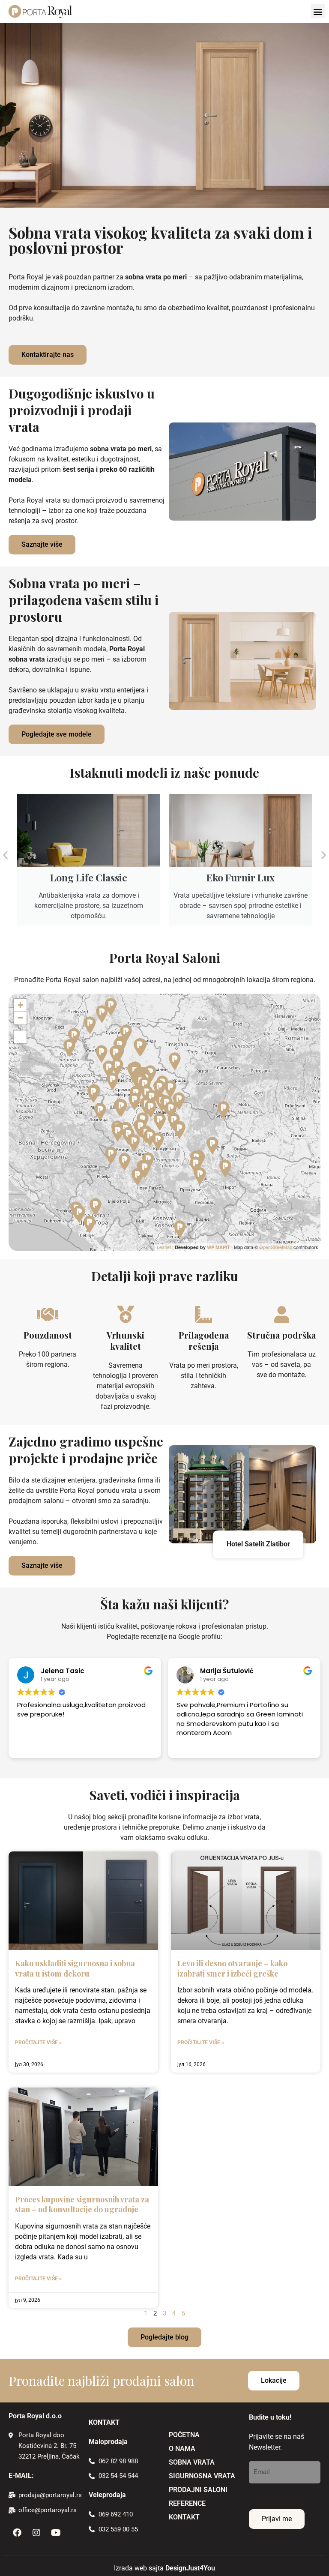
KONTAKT (184, 2517)
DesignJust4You (190, 2568)
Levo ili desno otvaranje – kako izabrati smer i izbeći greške (232, 1968)
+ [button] (20, 1005)
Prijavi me (277, 2519)
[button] (318, 11)
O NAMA (182, 2449)
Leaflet (164, 1247)
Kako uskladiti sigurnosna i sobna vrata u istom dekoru (75, 1968)
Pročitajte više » (38, 2043)
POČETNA (184, 2435)
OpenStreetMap (276, 1247)
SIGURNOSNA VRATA (202, 2476)
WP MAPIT (218, 1247)
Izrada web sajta (139, 2568)
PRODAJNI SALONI (198, 2490)
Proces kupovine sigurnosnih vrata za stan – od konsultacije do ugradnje (82, 2204)
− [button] (20, 1018)
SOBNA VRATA (192, 2462)
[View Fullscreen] (20, 1037)
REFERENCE (187, 2503)
